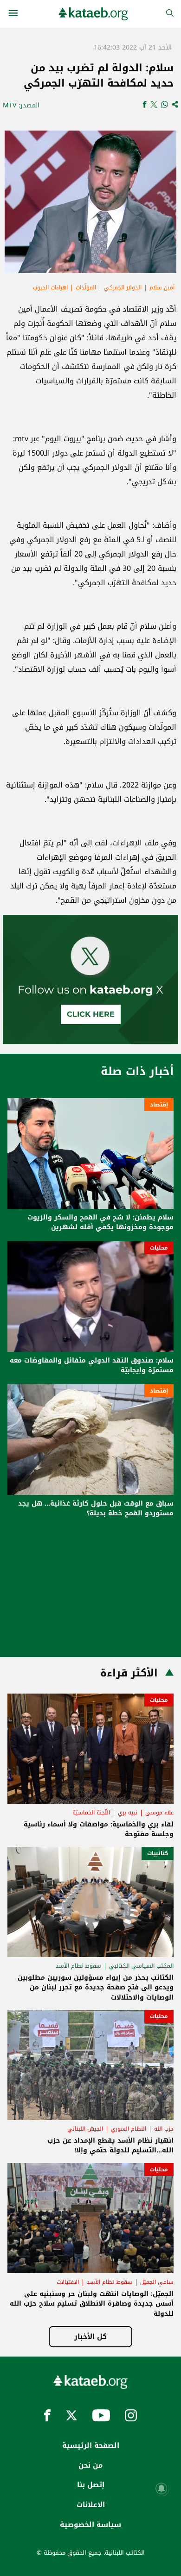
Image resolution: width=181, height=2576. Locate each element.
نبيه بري (128, 1813)
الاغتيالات (68, 2282)
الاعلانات (91, 2505)
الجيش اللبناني (85, 2129)
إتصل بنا (91, 2485)
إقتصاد (159, 1105)
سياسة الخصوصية (90, 2525)
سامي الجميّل (157, 2282)
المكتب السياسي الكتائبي (141, 1966)
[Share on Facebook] (145, 105)
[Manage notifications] (162, 2488)
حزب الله (164, 2129)
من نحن (90, 2465)
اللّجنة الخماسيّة (91, 1813)
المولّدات (86, 288)
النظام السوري (129, 2129)
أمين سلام (162, 288)
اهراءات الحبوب (50, 288)
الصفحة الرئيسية (91, 2445)
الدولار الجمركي (123, 288)
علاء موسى (159, 1813)
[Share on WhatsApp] (165, 105)
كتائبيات (158, 1853)
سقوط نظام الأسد (78, 1966)
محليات (159, 1248)
